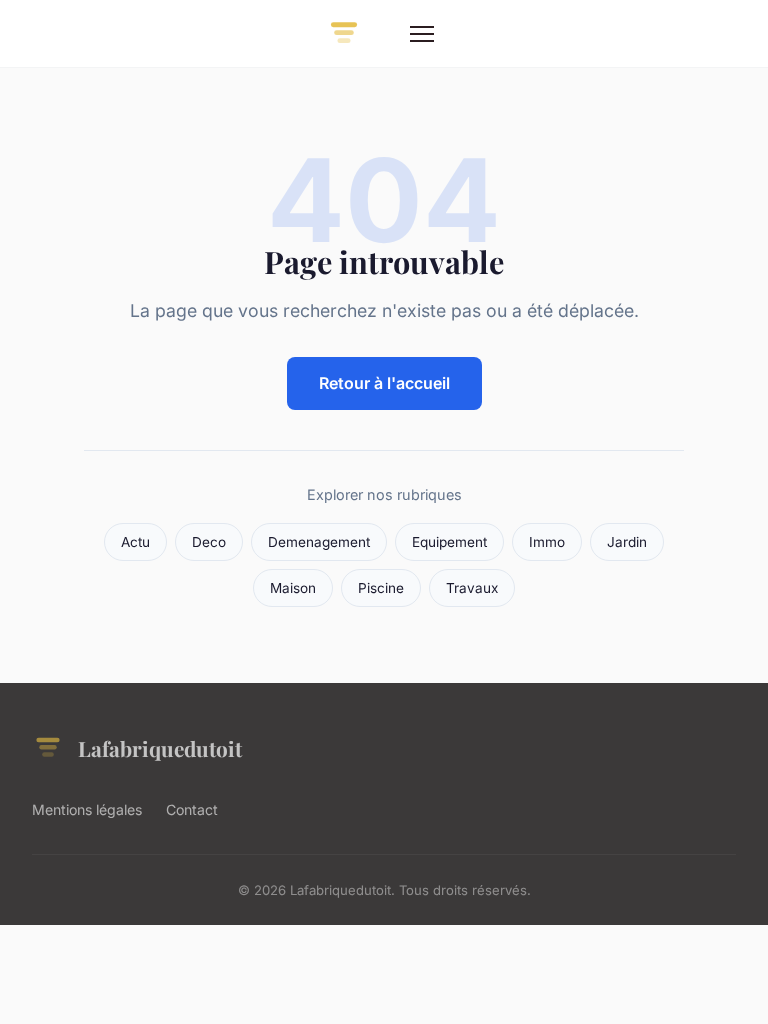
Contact (192, 809)
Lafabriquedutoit (160, 748)
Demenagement (319, 542)
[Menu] (422, 34)
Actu (135, 542)
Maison (293, 588)
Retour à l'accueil (384, 383)
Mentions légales (87, 809)
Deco (209, 542)
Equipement (449, 542)
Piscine (381, 588)
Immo (547, 542)
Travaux (472, 588)
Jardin (627, 542)
